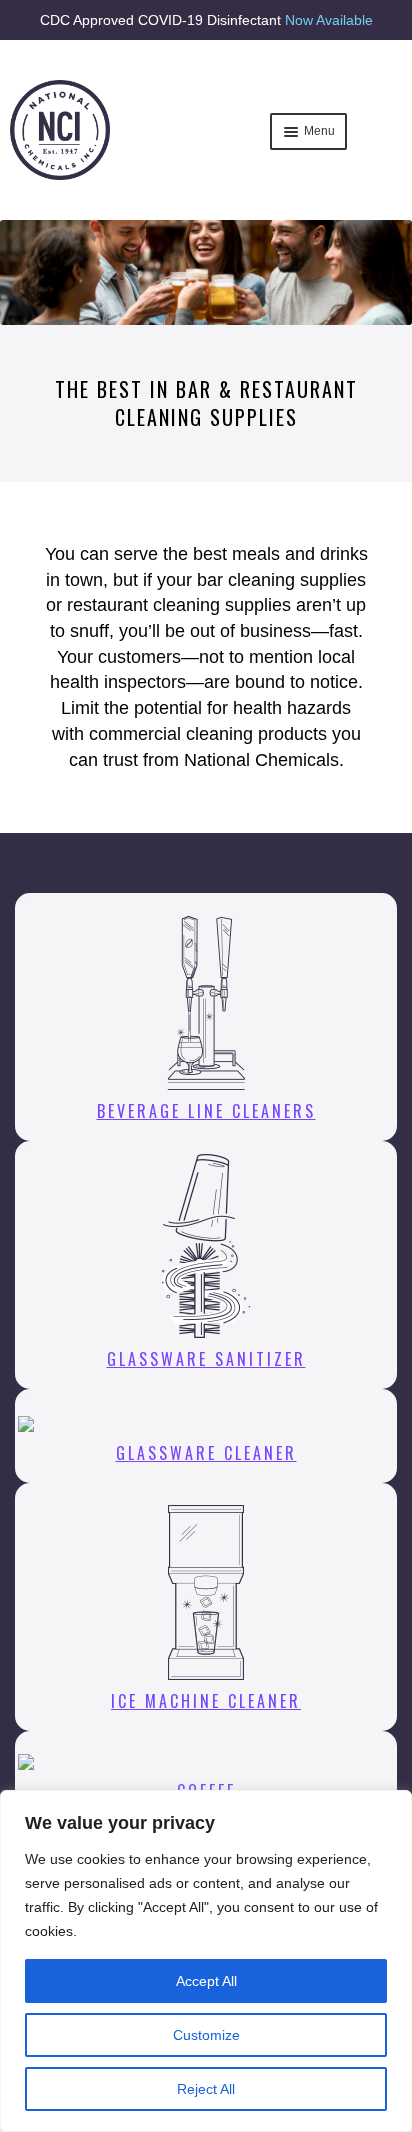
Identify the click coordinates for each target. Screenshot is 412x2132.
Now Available (329, 20)
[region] (206, 1961)
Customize (206, 2035)
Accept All (206, 1981)
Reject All (206, 2089)
